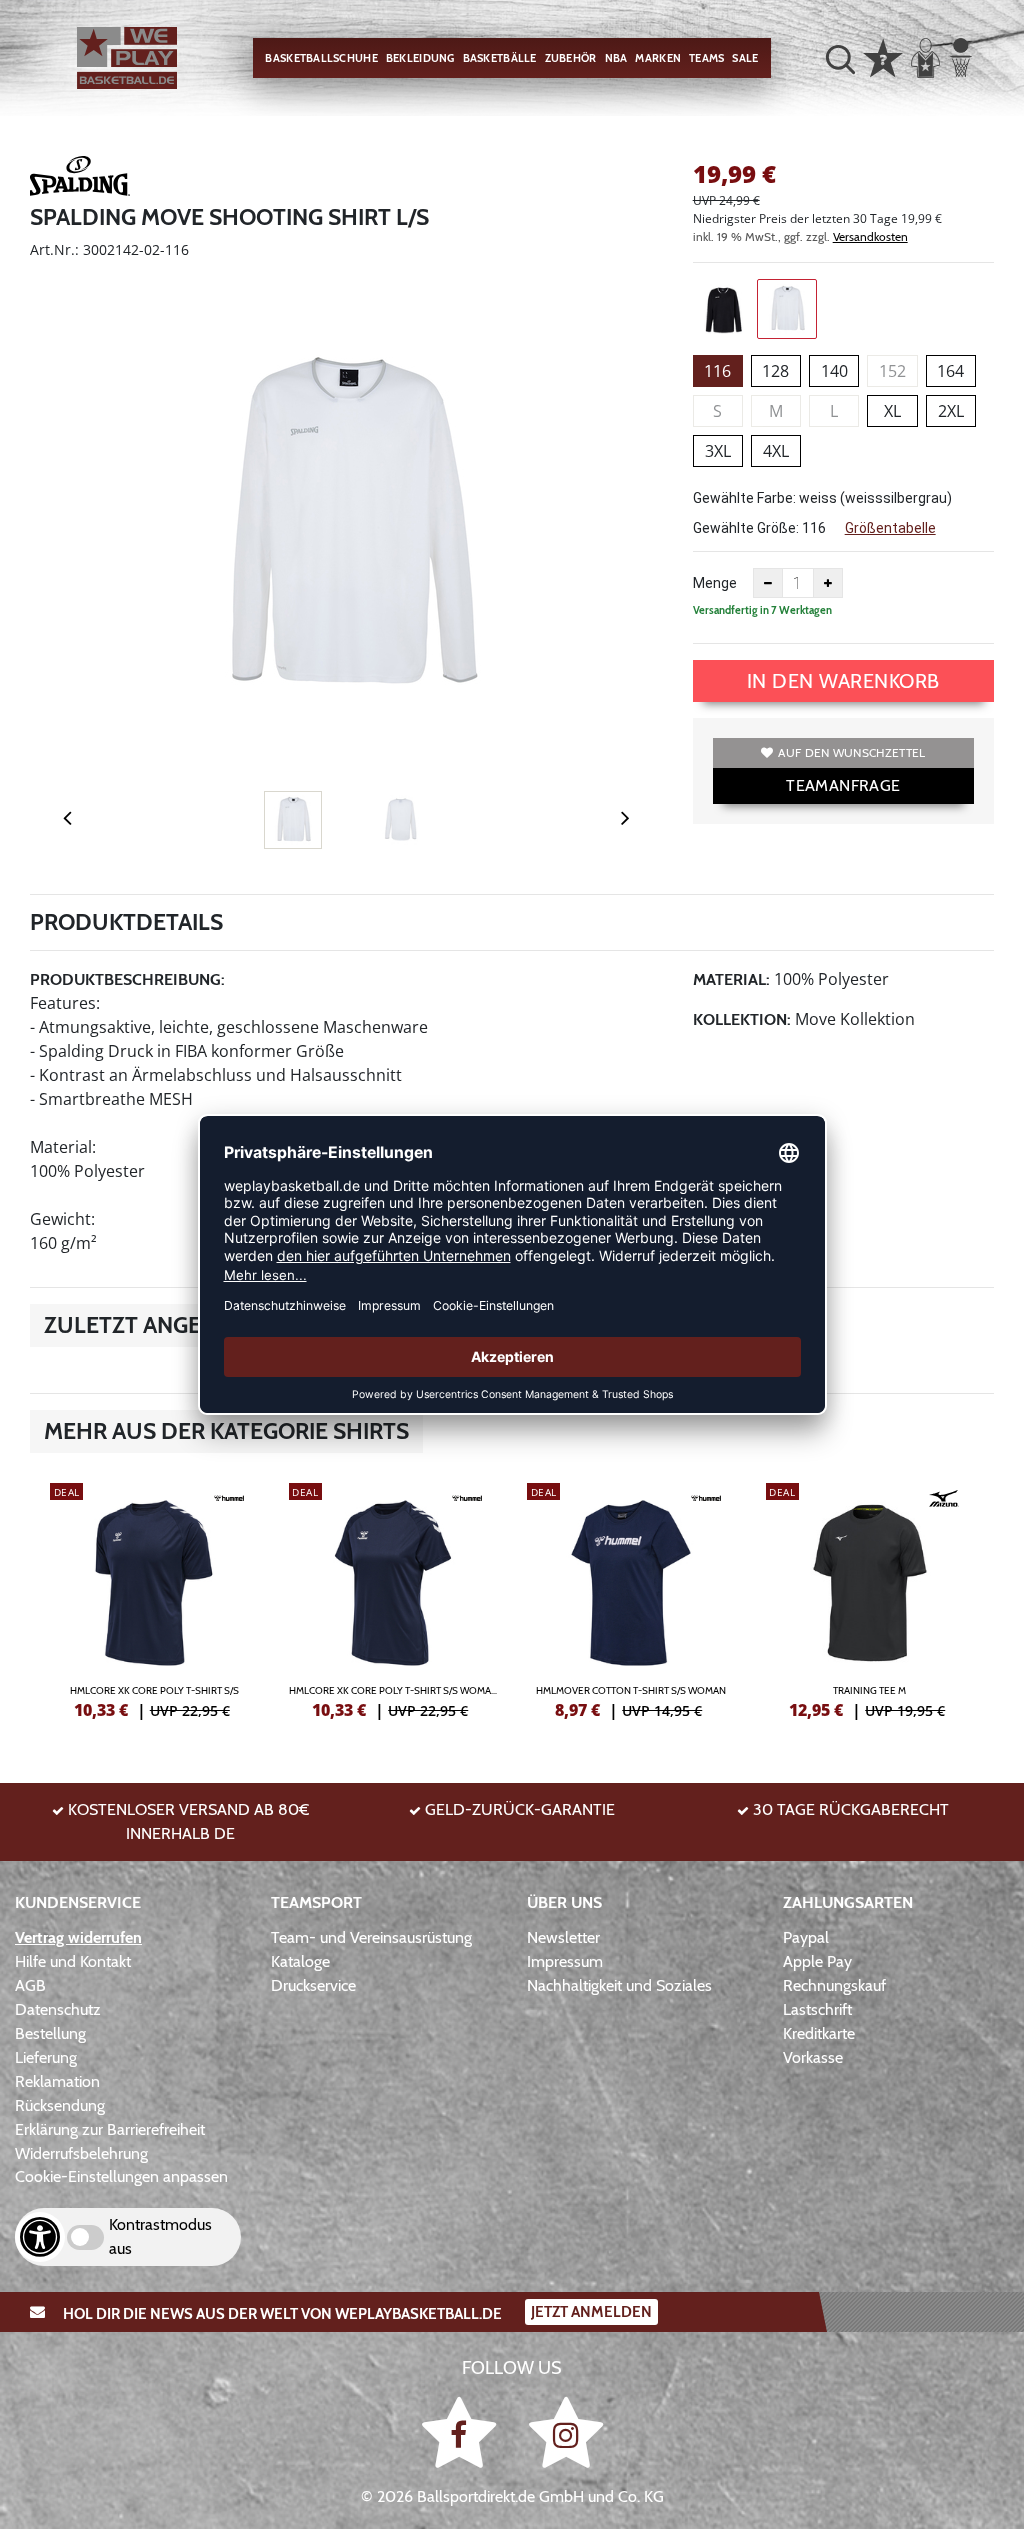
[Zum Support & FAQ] (883, 56)
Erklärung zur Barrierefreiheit (110, 2129)
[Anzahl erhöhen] (828, 583)
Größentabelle (890, 528)
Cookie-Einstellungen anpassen (121, 2176)
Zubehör (571, 58)
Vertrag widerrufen (78, 1937)
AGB (30, 1985)
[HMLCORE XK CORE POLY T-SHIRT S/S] (154, 1598)
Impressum (565, 1961)
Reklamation (57, 2081)
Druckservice (313, 1985)
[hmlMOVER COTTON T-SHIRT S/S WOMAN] (631, 1598)
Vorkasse (813, 2057)
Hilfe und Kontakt (73, 1961)
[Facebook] (462, 2432)
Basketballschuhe (321, 58)
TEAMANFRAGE (843, 785)
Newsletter (563, 1937)
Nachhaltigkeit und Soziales (619, 1985)
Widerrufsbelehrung (81, 2153)
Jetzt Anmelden (591, 2312)
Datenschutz (58, 2009)
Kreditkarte (819, 2033)
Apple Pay (817, 1961)
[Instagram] (566, 2432)
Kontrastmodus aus (160, 2236)
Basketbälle (500, 58)
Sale (745, 58)
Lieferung (46, 2057)
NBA (616, 58)
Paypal (806, 1937)
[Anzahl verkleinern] (768, 583)
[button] (840, 58)
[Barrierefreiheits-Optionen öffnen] (40, 2237)
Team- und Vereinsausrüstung (371, 1937)
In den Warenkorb (843, 681)
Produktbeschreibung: (127, 979)
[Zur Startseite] (127, 58)
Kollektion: (742, 1019)
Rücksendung (60, 2105)
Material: (731, 979)
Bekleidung (420, 58)
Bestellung (50, 2033)
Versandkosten (870, 236)
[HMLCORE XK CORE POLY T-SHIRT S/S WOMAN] (393, 1598)
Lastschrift (817, 2009)
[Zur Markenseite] (80, 179)
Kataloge (300, 1961)
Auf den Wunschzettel (851, 752)
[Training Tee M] (870, 1598)
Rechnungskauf (834, 1985)
